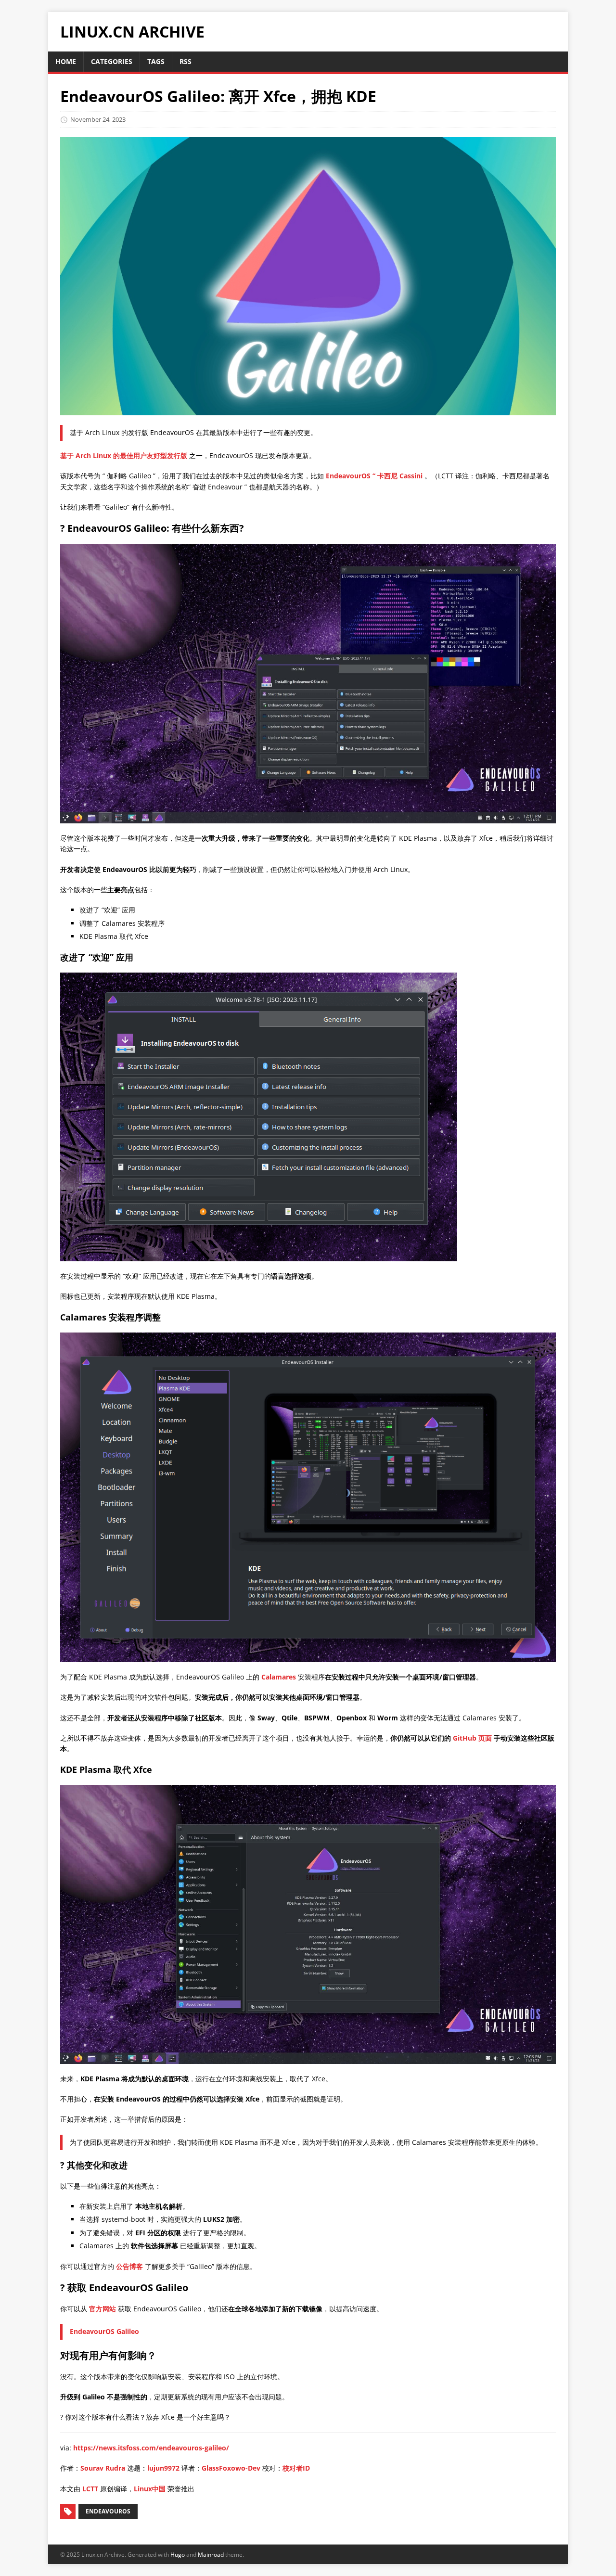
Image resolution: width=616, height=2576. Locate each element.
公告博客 (129, 2266)
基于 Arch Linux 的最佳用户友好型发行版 (124, 455)
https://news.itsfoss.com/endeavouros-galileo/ (151, 2448)
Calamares (279, 1677)
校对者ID (296, 2468)
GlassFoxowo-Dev (231, 2468)
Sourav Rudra (103, 2468)
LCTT (90, 2489)
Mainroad (211, 2555)
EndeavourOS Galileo (104, 2331)
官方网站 (103, 2309)
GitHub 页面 (472, 1738)
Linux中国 (150, 2489)
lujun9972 (163, 2468)
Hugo (178, 2555)
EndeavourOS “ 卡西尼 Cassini (375, 476)
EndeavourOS (108, 2511)
